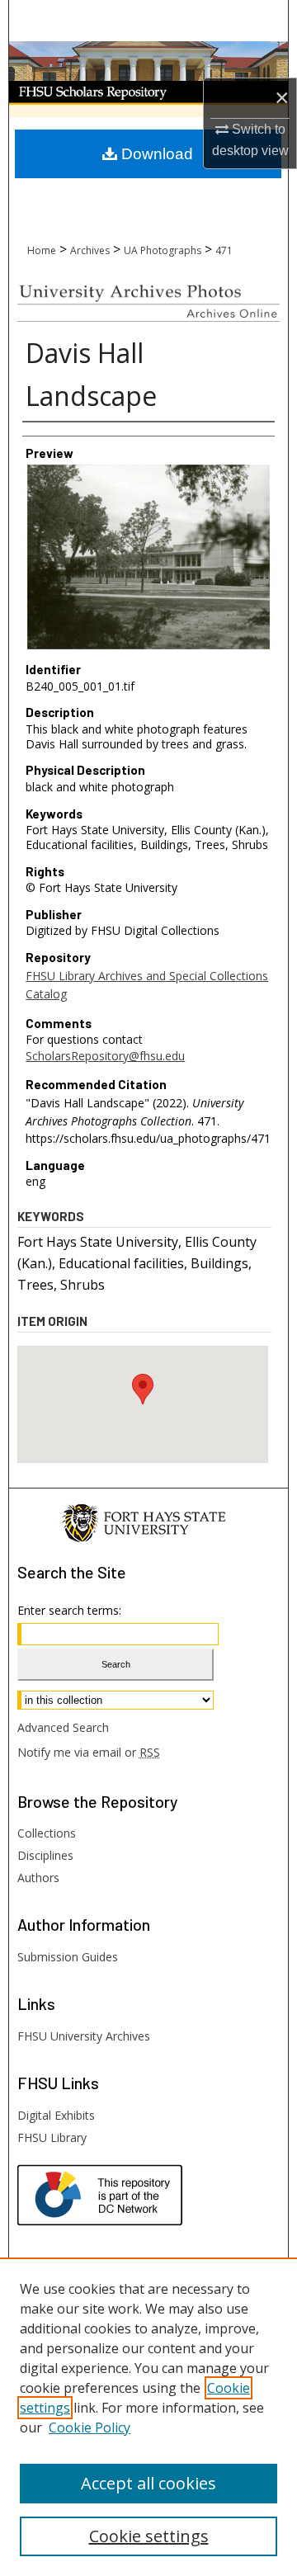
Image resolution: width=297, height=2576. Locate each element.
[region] (148, 2417)
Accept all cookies (148, 2483)
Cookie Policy (90, 2427)
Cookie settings (149, 2536)
